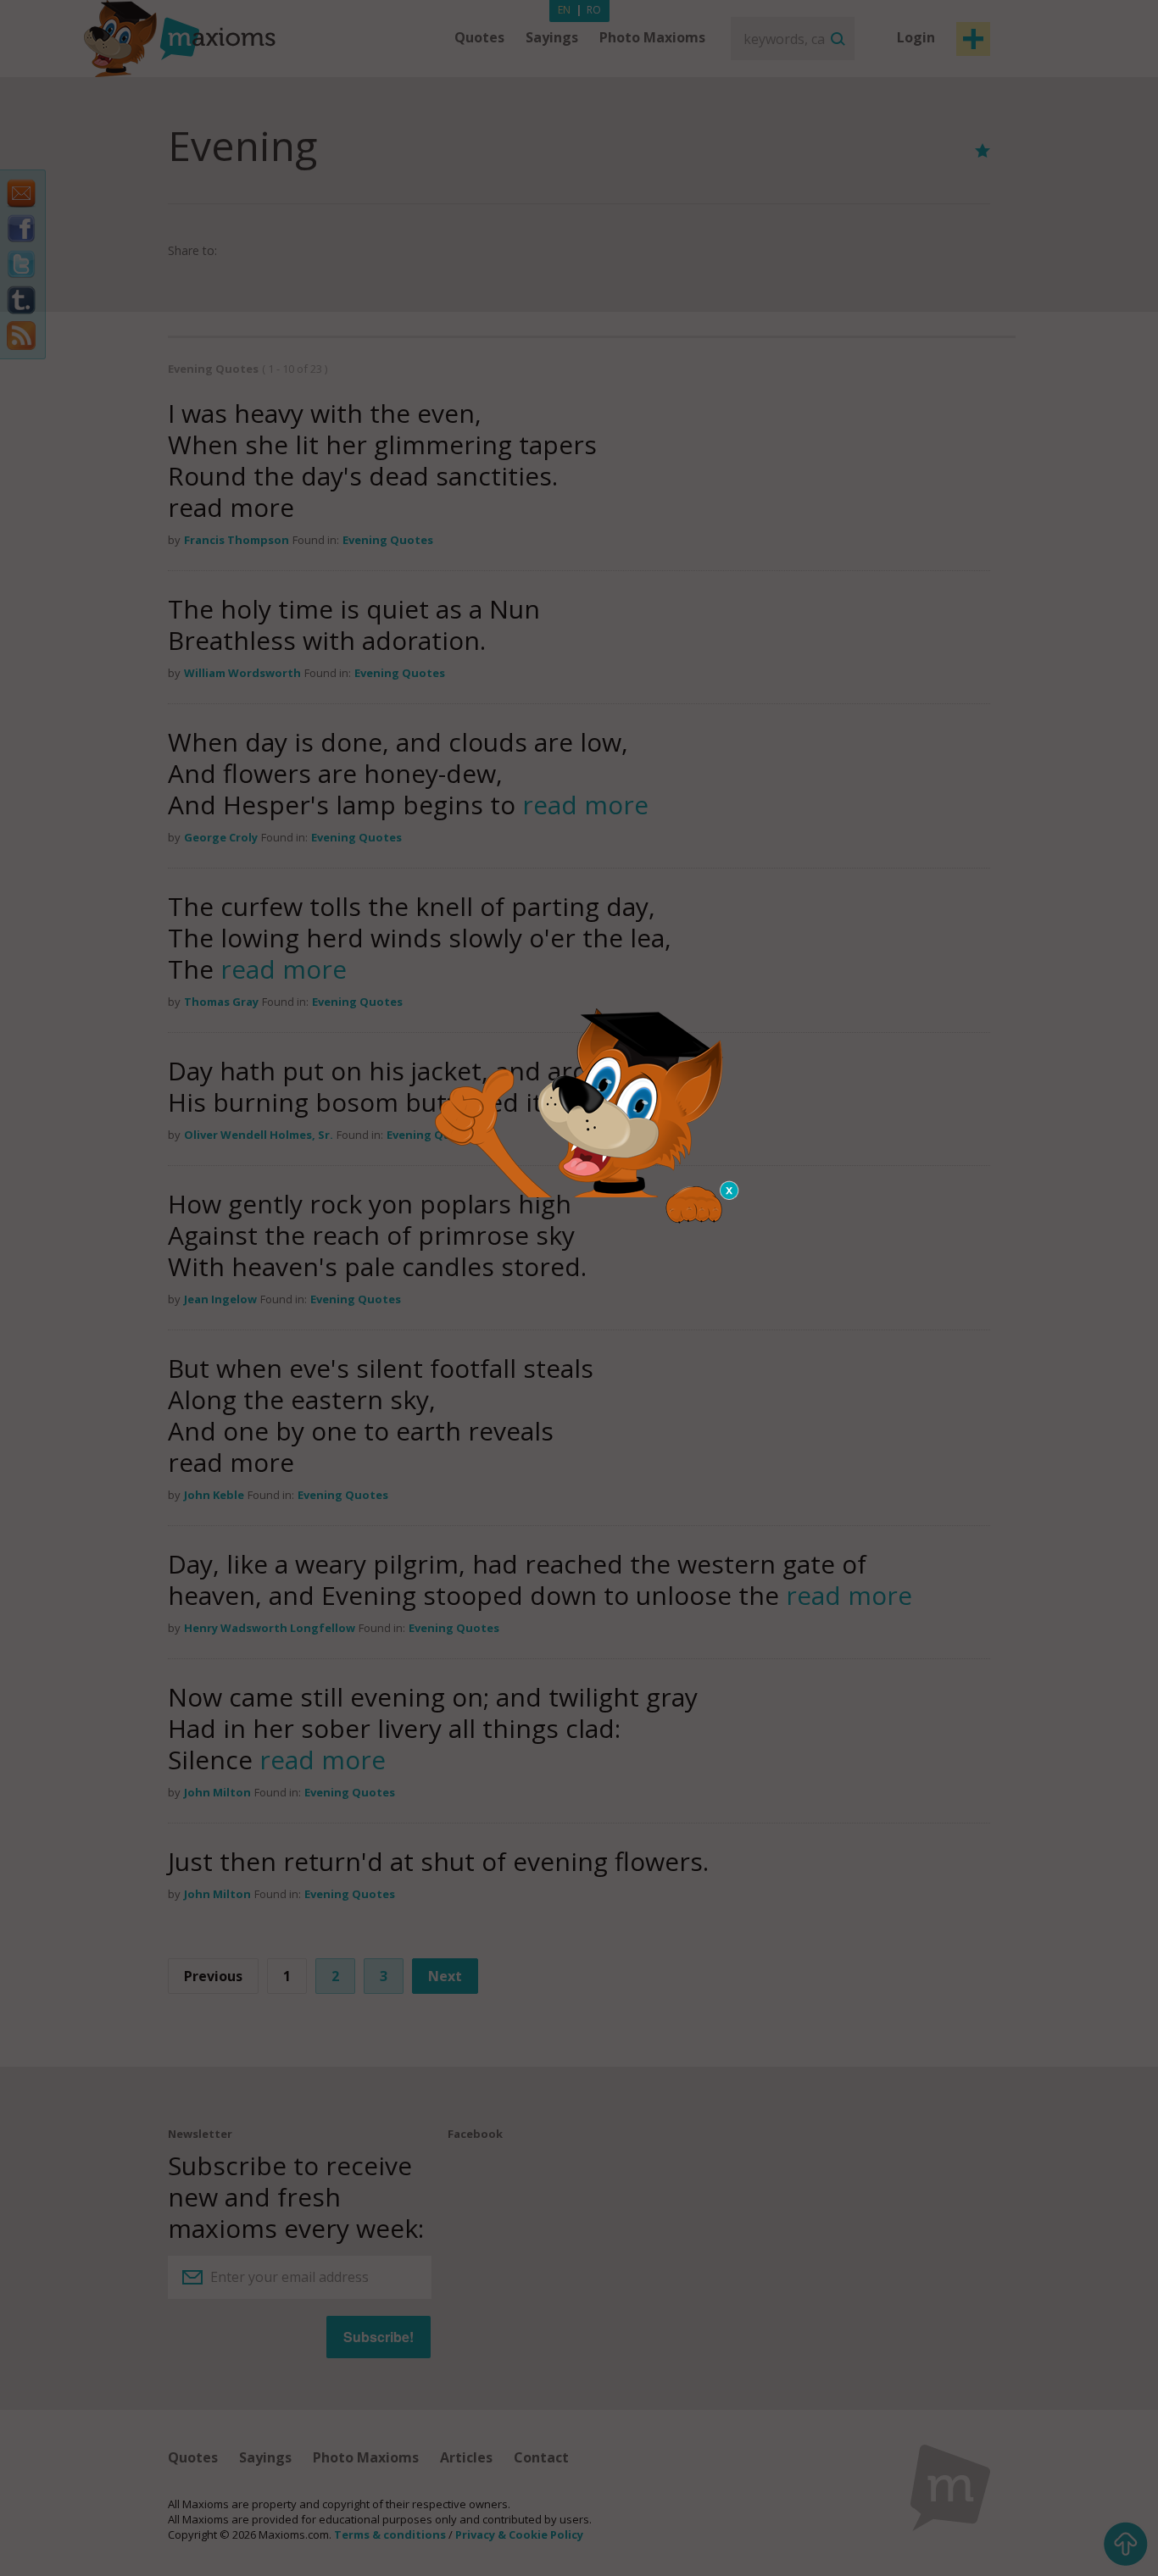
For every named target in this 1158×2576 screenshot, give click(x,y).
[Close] (730, 1191)
